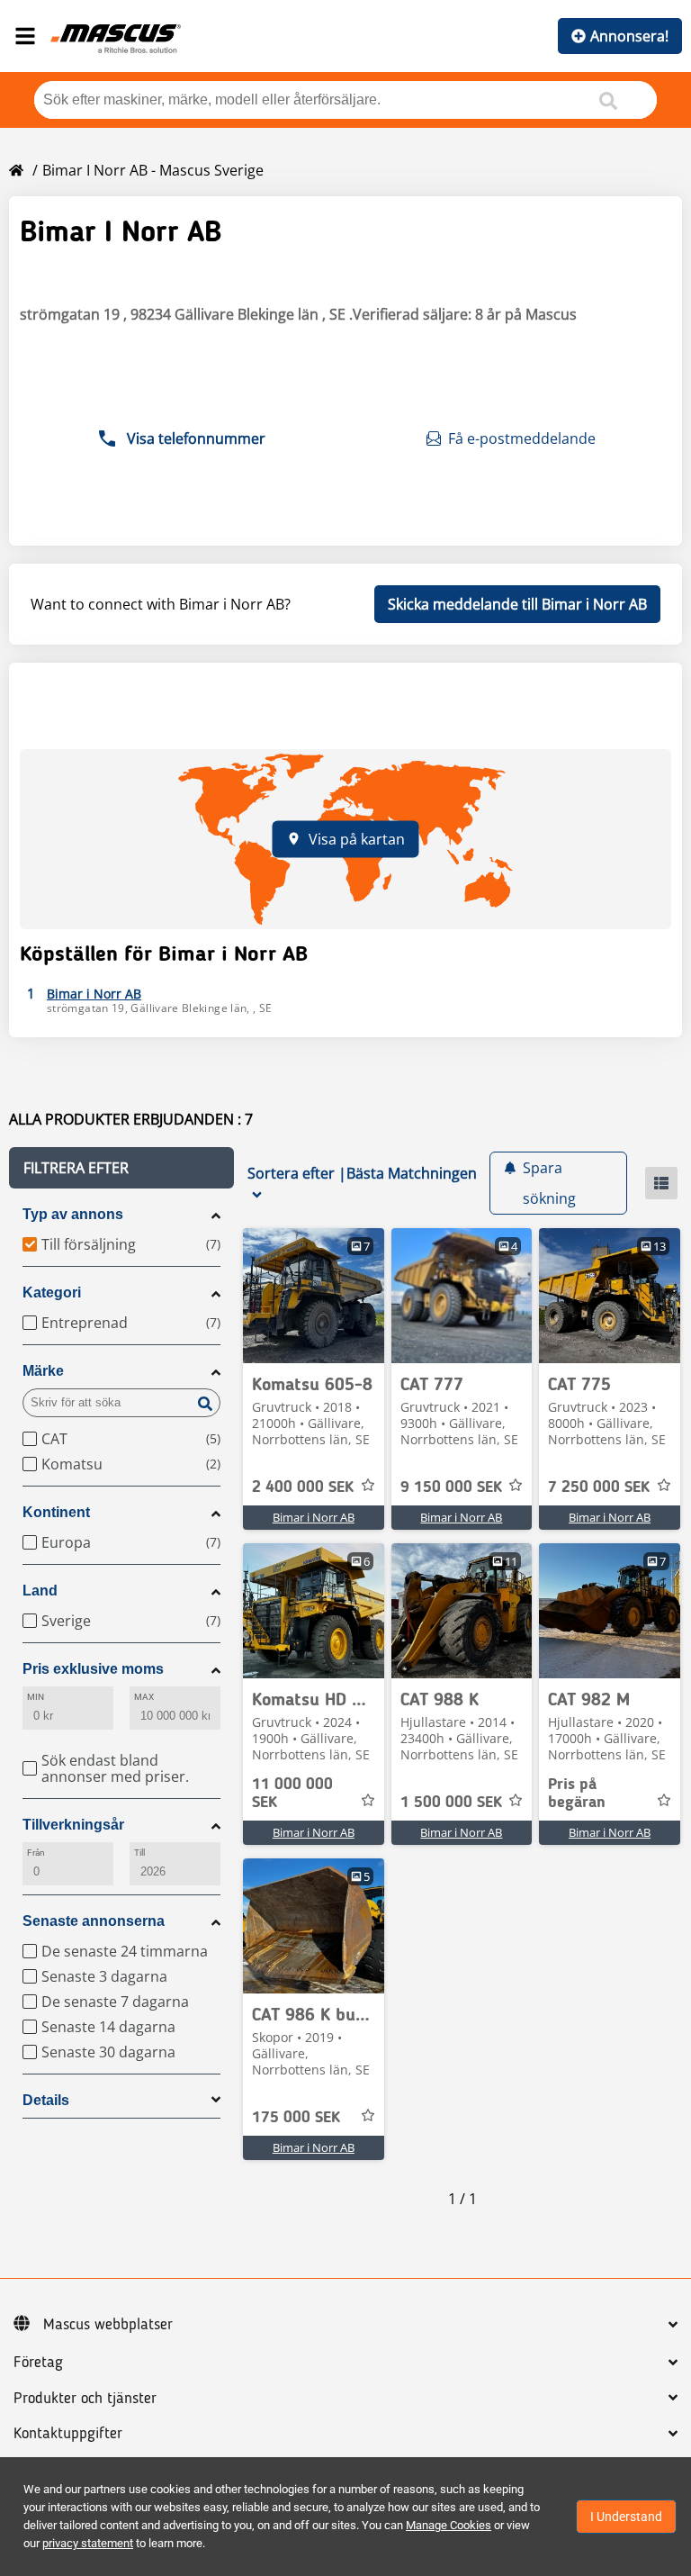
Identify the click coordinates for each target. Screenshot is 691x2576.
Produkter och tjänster (85, 2399)
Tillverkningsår (73, 1825)
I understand (626, 2517)
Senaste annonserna (94, 1921)
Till (139, 1853)
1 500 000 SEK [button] (451, 1803)
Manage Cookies (449, 2525)
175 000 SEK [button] (296, 2118)
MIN (36, 1697)
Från (36, 1853)
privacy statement (88, 2543)
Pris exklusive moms (93, 1669)
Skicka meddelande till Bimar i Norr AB (517, 604)
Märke (43, 1371)
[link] (314, 1296)
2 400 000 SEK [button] (303, 1487)
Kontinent (56, 1512)
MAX (144, 1697)
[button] (121, 1168)
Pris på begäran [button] (577, 1794)
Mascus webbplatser (108, 2325)
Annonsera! (629, 36)
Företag (38, 2363)
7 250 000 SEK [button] (599, 1487)
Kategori (52, 1293)
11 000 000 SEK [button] (292, 1794)
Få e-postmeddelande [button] (522, 438)
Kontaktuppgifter (68, 2434)
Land (40, 1591)
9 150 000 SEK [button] (451, 1487)
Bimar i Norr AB (314, 1517)
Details (46, 2100)
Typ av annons (73, 1214)
